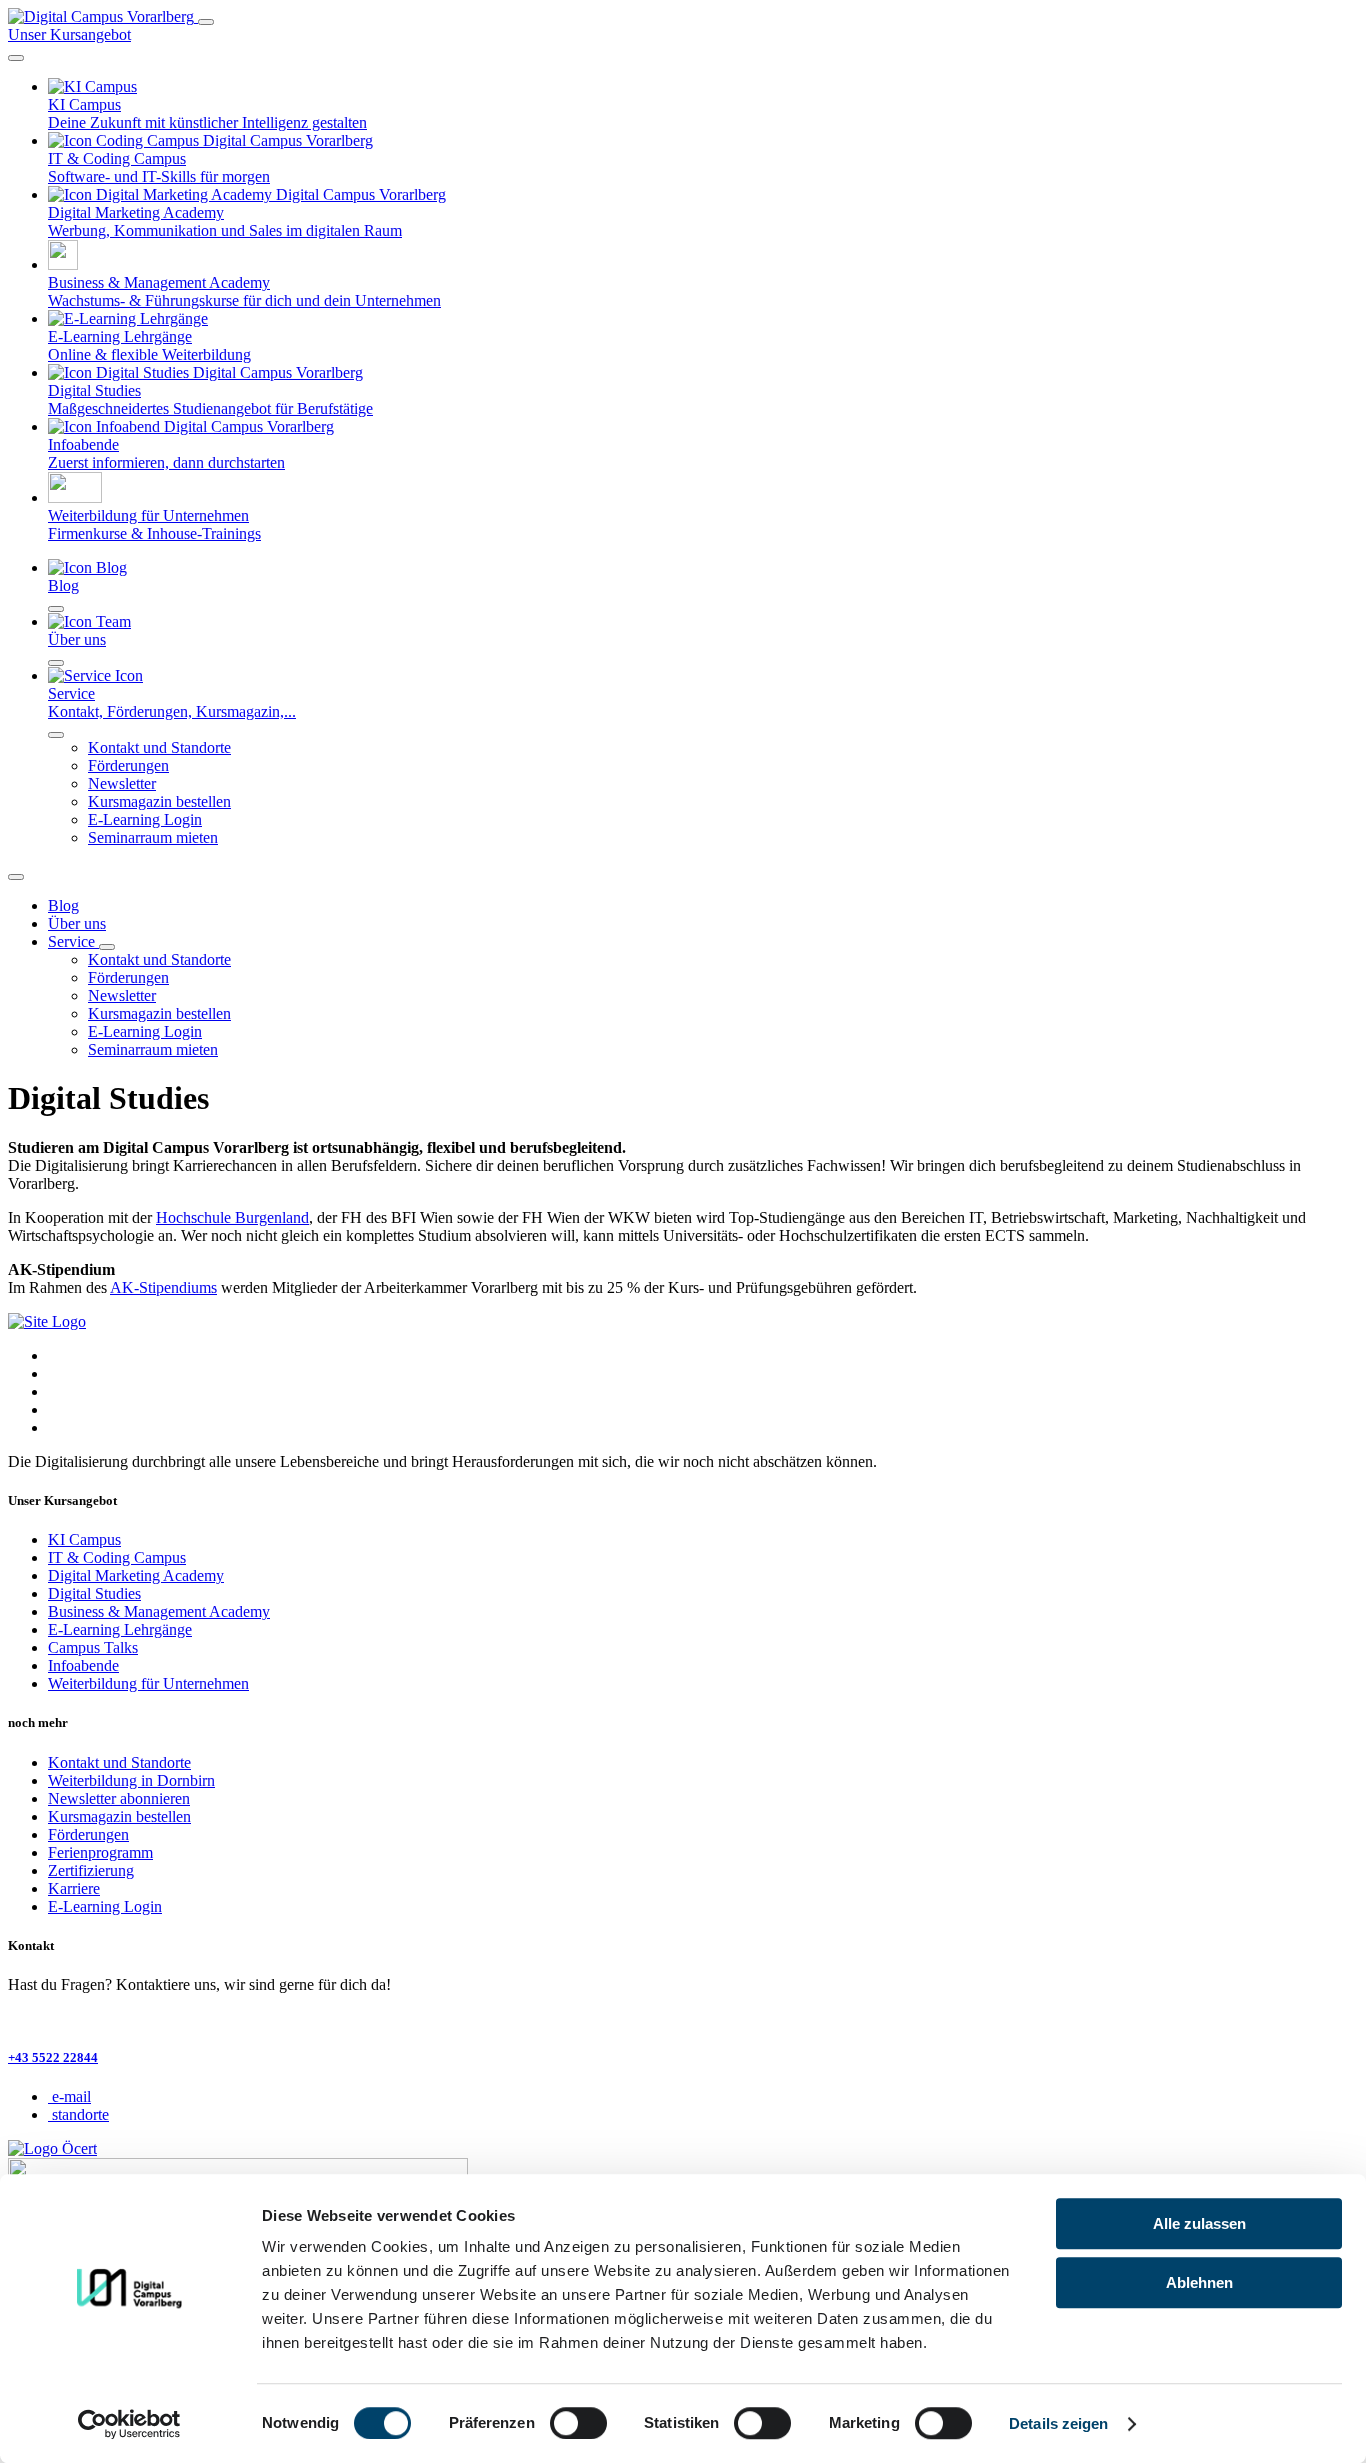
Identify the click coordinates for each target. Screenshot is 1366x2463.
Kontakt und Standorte (159, 747)
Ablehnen (1199, 2282)
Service (73, 941)
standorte (80, 2114)
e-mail (71, 2096)
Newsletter (122, 783)
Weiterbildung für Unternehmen (148, 1683)
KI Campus (84, 1539)
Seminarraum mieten (153, 837)
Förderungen (128, 765)
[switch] (578, 2423)
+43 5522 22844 (53, 2057)
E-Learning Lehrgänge (120, 1629)
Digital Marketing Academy (136, 1575)
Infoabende (83, 1665)
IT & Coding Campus (117, 1557)
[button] (16, 58)
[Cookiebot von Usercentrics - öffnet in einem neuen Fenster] (129, 2424)
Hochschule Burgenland (232, 1217)
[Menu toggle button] (206, 22)
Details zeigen (1058, 2423)
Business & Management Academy (159, 1611)
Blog (63, 905)
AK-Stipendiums (163, 1287)
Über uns (77, 923)
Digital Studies (94, 1593)
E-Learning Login (145, 819)
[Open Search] (16, 877)
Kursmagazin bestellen (159, 801)
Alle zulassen (1199, 2223)
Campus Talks (93, 1647)
